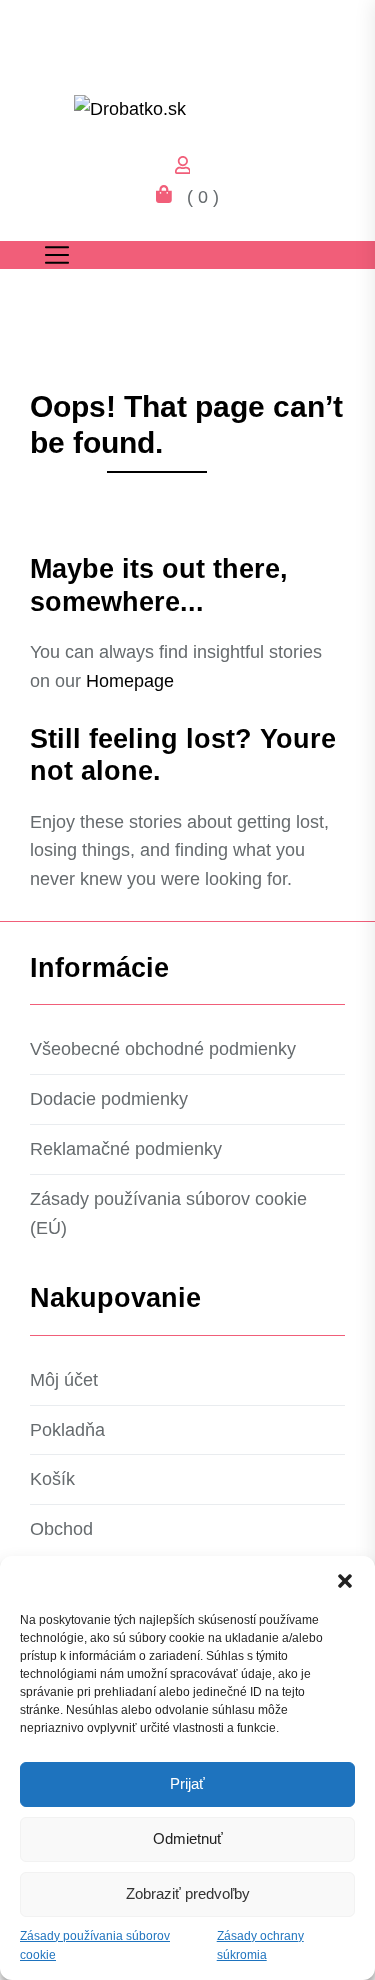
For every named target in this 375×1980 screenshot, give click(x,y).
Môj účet (64, 1380)
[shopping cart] (169, 197)
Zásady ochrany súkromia (260, 1945)
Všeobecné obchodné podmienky (163, 1049)
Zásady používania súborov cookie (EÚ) (168, 1213)
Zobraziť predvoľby (188, 1893)
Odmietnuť (188, 1838)
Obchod (61, 1529)
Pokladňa (67, 1430)
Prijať (187, 1783)
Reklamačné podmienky (126, 1149)
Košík (52, 1479)
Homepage (130, 681)
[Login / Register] (188, 168)
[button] (345, 1581)
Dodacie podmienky (109, 1099)
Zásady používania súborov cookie (95, 1945)
